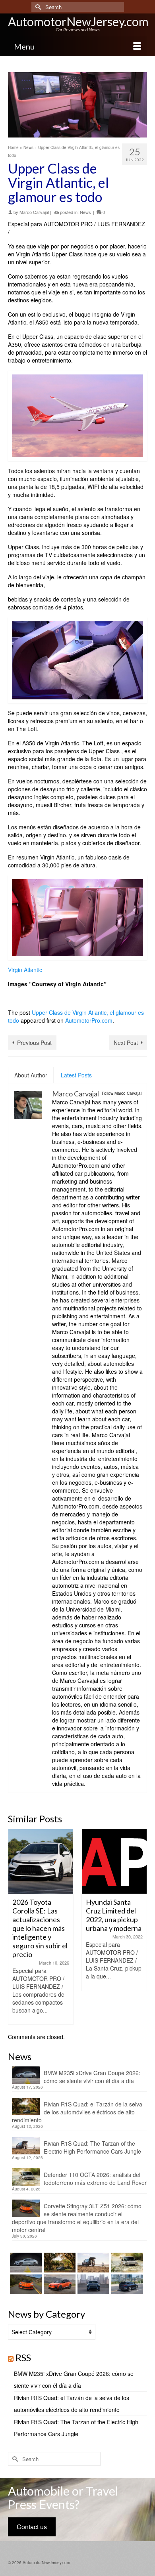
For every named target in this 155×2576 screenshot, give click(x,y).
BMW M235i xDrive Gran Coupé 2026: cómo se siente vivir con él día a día (92, 2077)
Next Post (126, 1043)
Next (140, 1927)
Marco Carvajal (34, 212)
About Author (31, 1075)
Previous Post (34, 1043)
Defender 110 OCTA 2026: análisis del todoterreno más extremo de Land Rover (95, 2179)
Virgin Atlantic (25, 970)
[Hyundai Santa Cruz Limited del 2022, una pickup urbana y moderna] (67, 1861)
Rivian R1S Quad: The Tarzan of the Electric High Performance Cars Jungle (92, 2147)
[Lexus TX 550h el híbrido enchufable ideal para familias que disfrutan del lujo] (92, 2284)
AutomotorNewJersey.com (78, 21)
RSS (23, 2357)
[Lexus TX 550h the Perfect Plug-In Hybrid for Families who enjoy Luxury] (126, 2284)
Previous (15, 1927)
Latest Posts (76, 1075)
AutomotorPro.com (89, 1020)
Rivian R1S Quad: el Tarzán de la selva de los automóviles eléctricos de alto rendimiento (77, 2112)
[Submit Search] (37, 7)
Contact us (32, 2527)
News (85, 212)
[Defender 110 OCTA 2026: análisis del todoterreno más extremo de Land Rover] (126, 2263)
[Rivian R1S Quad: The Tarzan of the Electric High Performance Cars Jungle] (92, 2263)
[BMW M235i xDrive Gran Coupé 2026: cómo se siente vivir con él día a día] (25, 2263)
